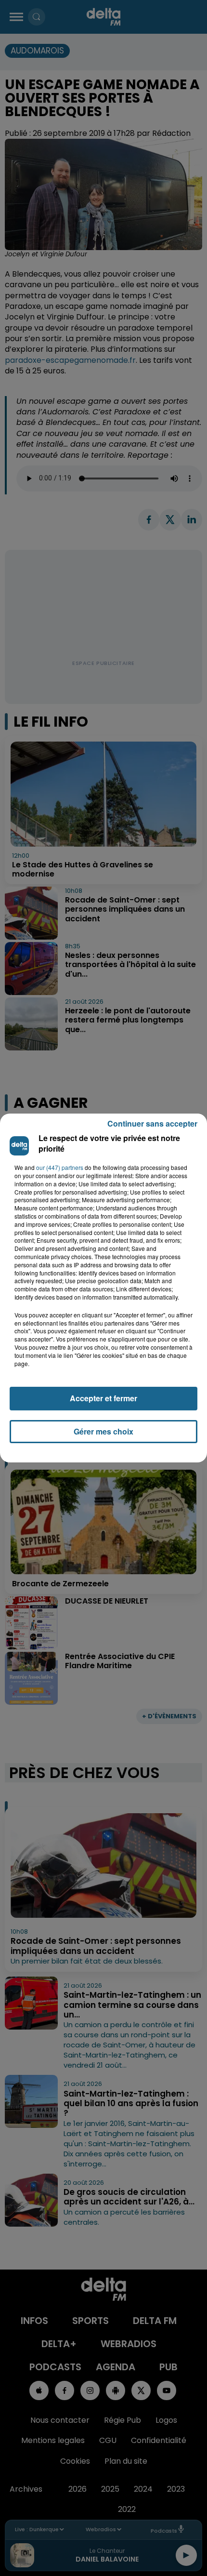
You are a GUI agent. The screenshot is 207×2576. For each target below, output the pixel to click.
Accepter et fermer (103, 1398)
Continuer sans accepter (152, 1123)
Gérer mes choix (103, 1431)
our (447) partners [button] (60, 1168)
